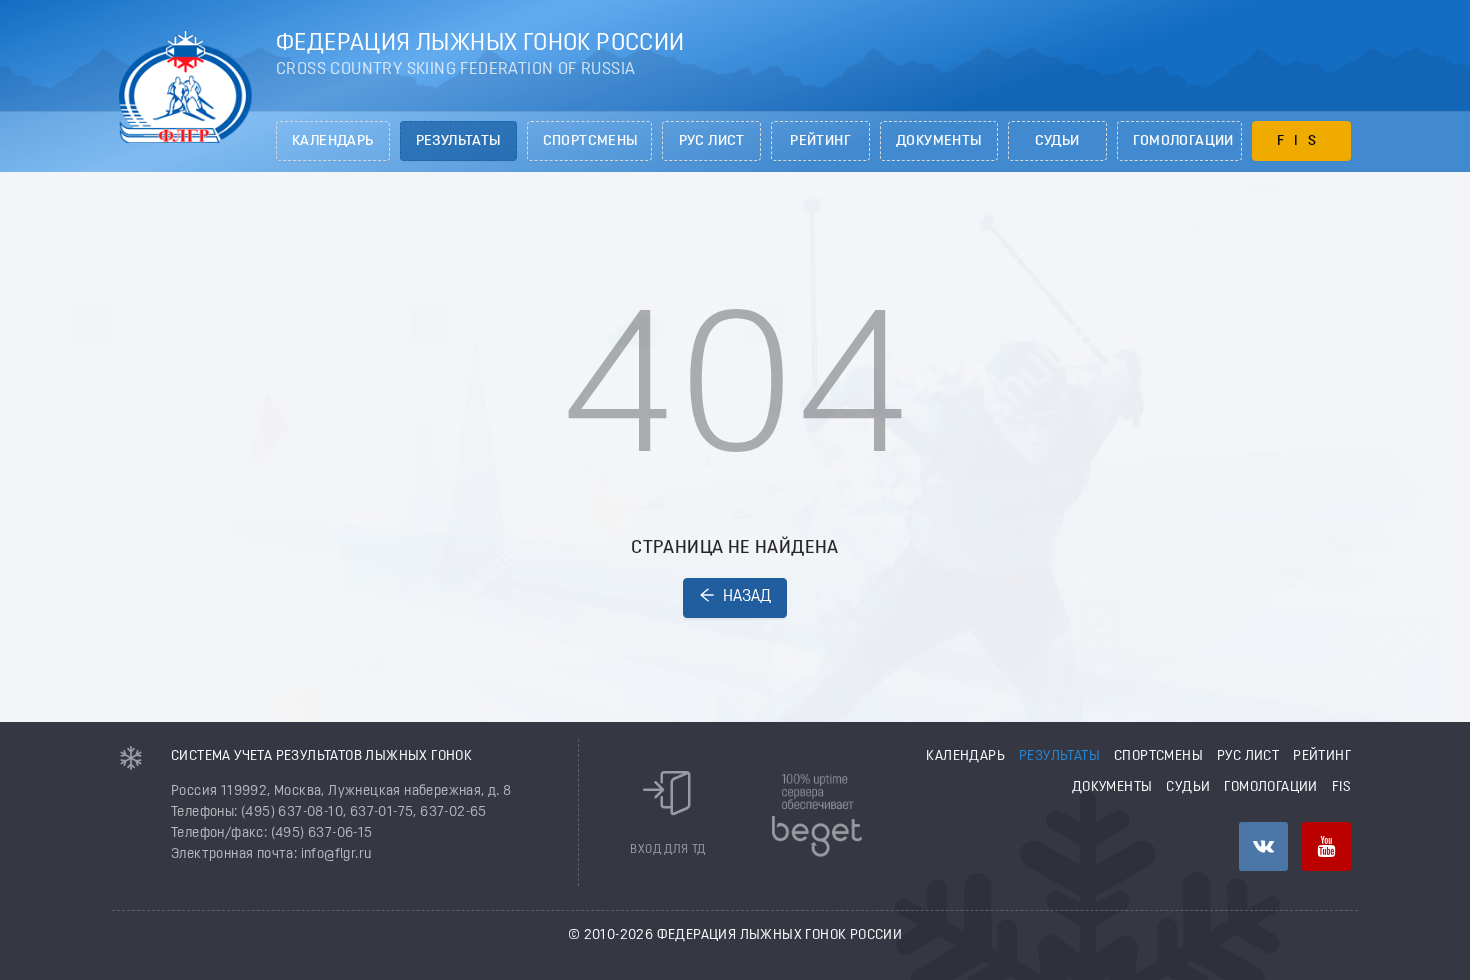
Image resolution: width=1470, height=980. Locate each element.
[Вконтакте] (1263, 846)
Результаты (458, 141)
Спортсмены (590, 141)
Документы (939, 141)
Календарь (333, 141)
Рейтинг (820, 141)
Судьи (1057, 141)
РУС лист (712, 141)
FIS (1301, 141)
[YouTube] (1326, 846)
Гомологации (1183, 141)
